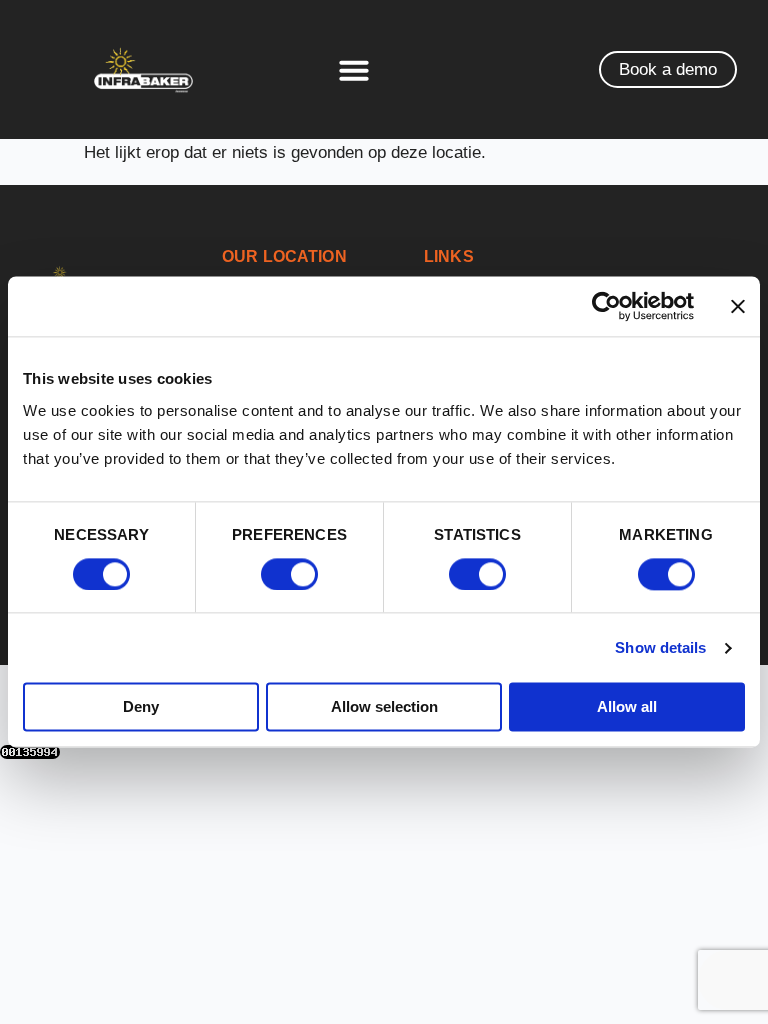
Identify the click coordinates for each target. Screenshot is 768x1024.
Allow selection (384, 707)
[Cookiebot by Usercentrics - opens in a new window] (606, 306)
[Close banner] (738, 306)
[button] (354, 70)
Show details (660, 647)
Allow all (627, 707)
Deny (141, 707)
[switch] (289, 574)
